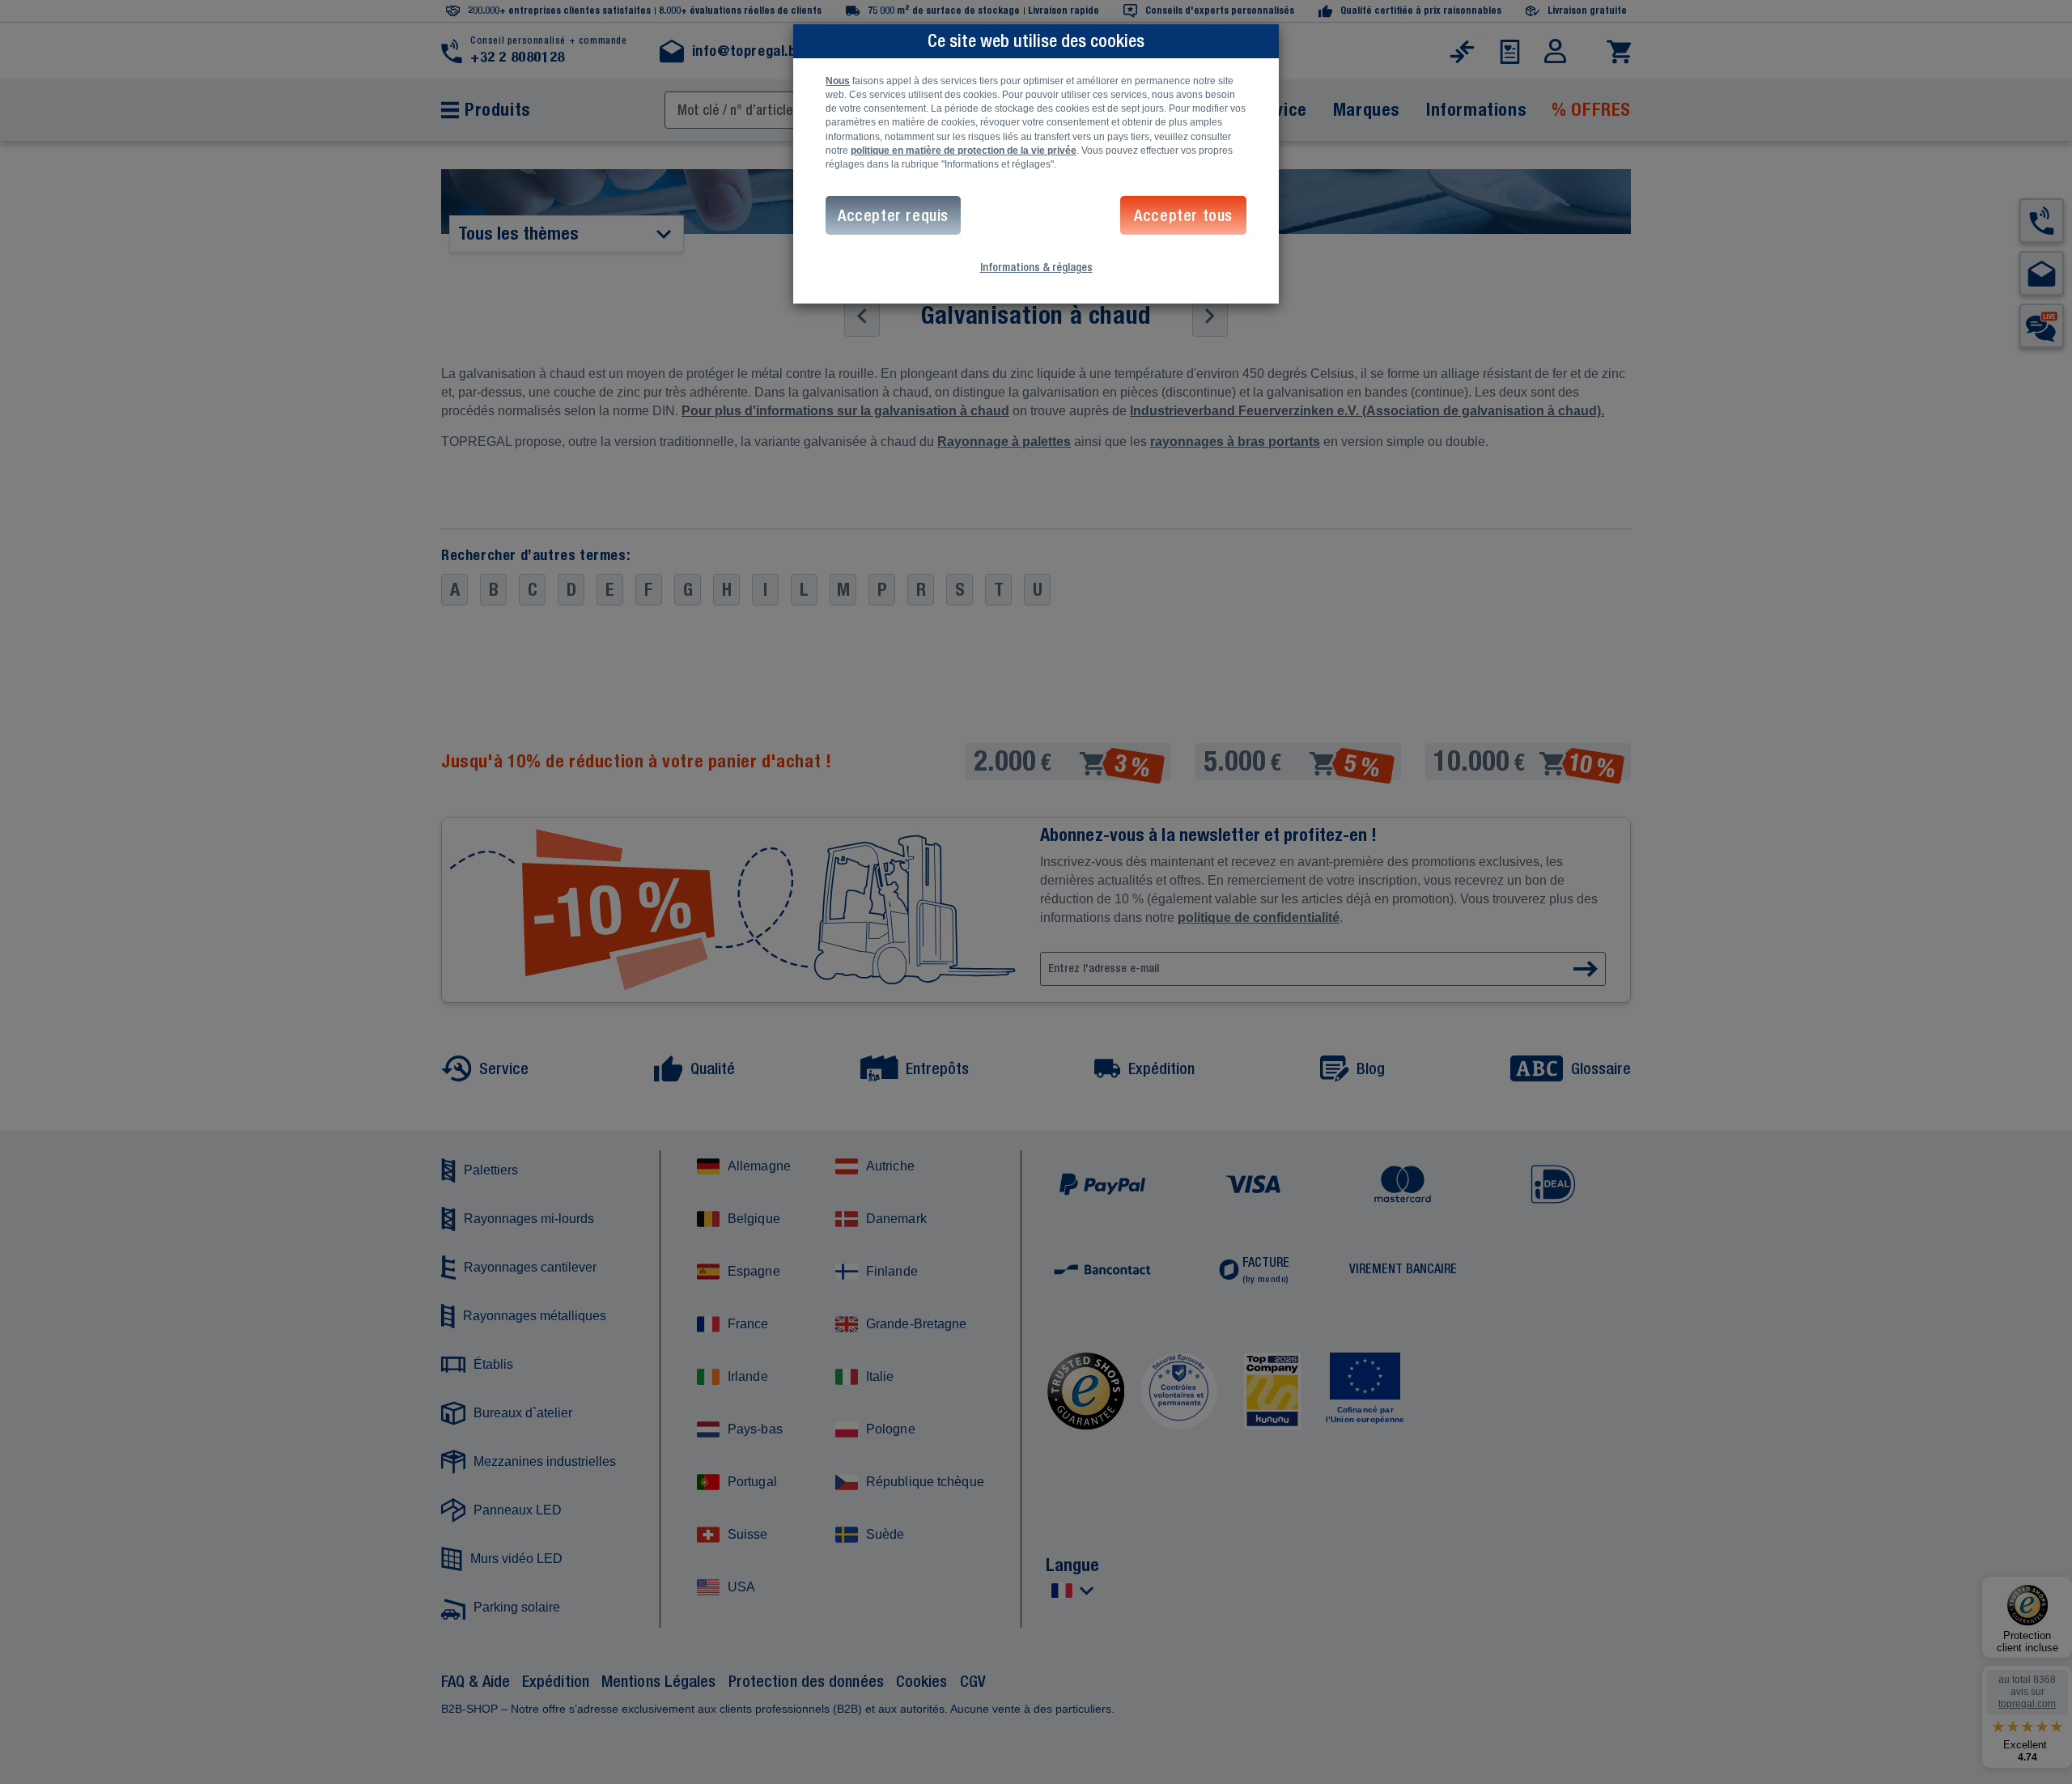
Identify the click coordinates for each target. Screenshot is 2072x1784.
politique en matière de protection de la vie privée (964, 151)
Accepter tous (1183, 215)
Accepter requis (893, 215)
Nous (838, 81)
